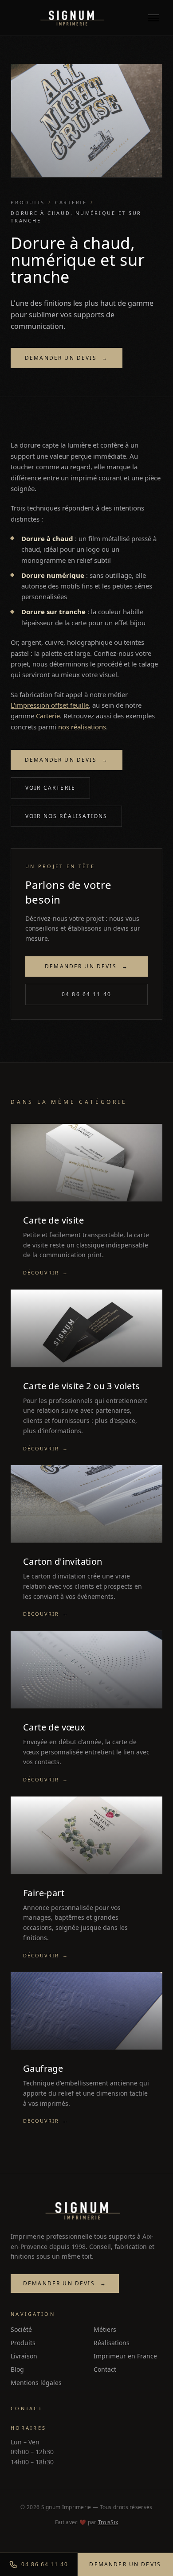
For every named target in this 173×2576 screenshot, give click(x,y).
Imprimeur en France (125, 2356)
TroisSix (108, 2522)
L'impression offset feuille (50, 705)
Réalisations (112, 2343)
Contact (105, 2369)
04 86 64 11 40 (86, 994)
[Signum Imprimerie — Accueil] (72, 18)
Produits (28, 202)
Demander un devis (67, 358)
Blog (17, 2369)
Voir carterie (50, 788)
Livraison (24, 2356)
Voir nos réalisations (66, 816)
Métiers (105, 2329)
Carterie (71, 202)
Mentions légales (36, 2383)
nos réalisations (82, 727)
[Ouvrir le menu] (153, 18)
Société (21, 2329)
